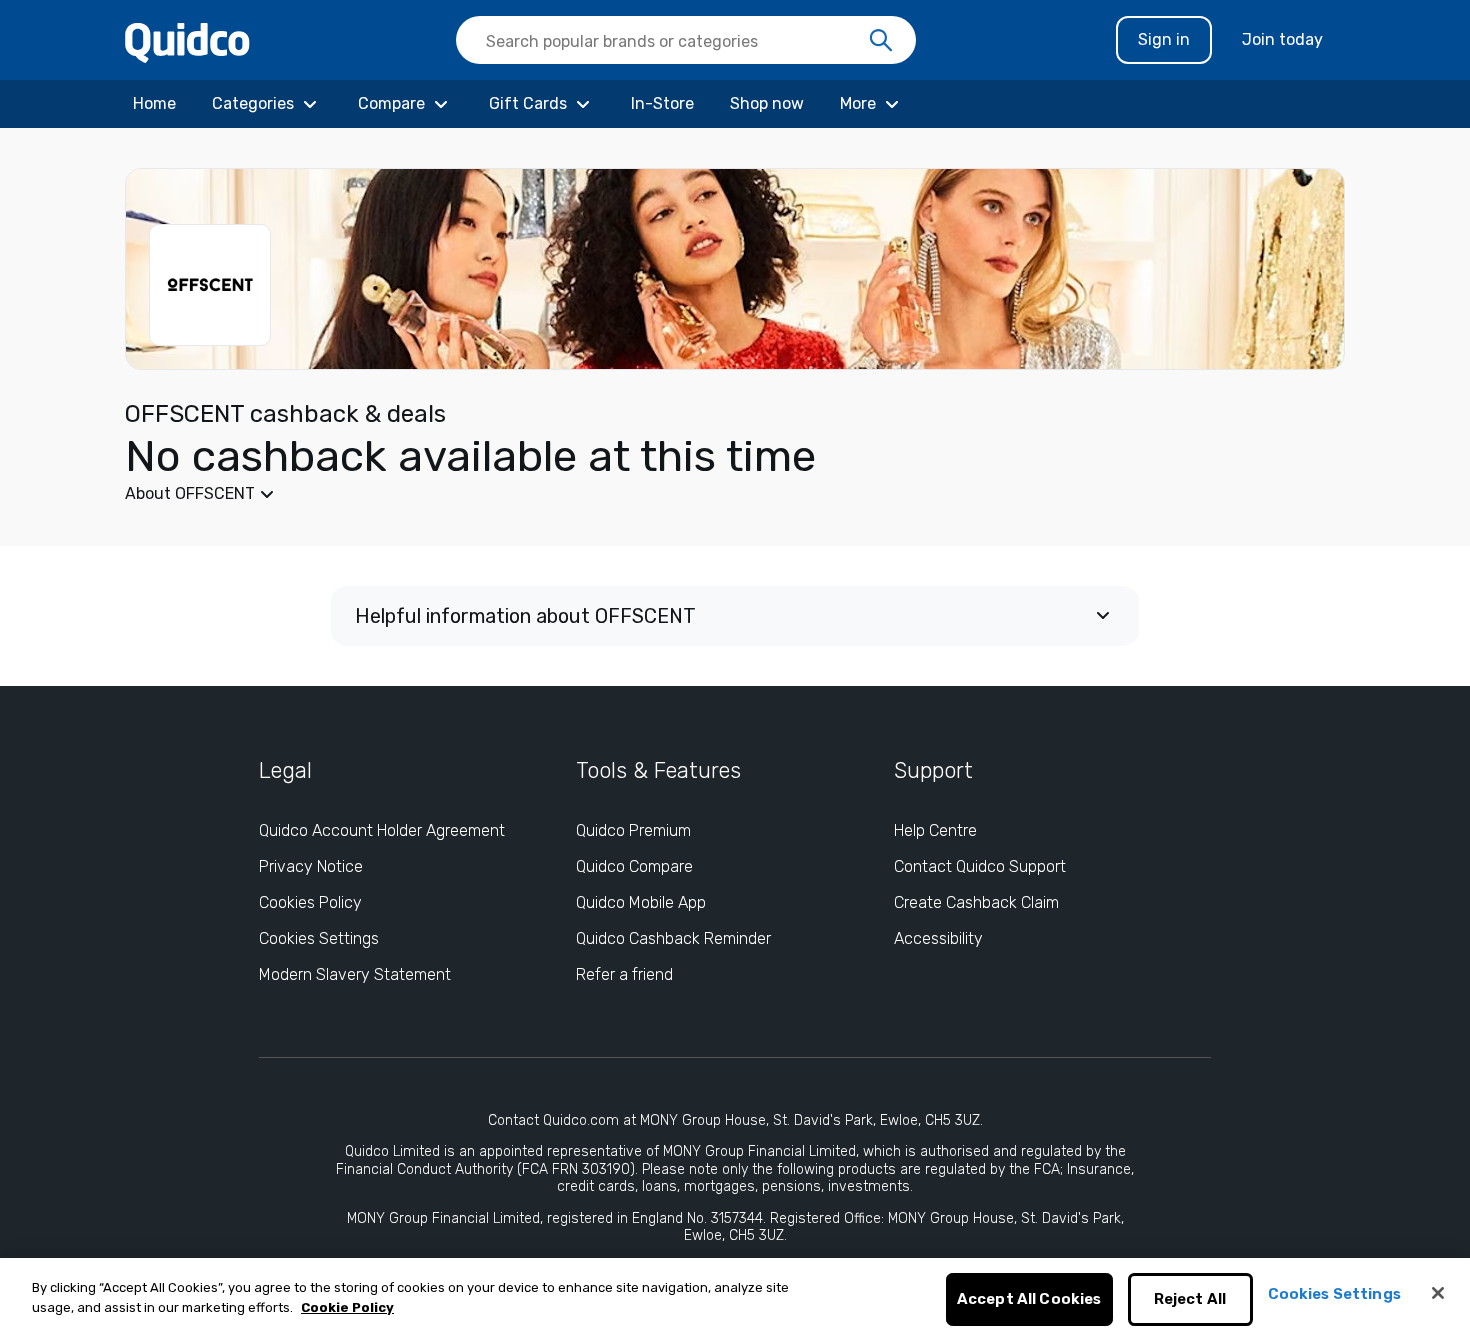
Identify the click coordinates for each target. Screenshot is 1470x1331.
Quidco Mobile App (641, 902)
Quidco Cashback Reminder (673, 938)
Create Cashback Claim (976, 902)
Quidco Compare (634, 866)
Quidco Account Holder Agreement (382, 830)
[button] (585, 494)
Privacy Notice (311, 866)
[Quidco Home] (187, 41)
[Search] (881, 41)
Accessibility (938, 938)
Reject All (1190, 1300)
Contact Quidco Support (980, 866)
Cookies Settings (319, 938)
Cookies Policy (310, 902)
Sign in (1164, 39)
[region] (735, 1294)
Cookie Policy (347, 1307)
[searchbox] (686, 40)
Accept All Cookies (1029, 1300)
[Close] (1438, 1293)
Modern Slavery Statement (355, 974)
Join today (1282, 39)
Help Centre (935, 830)
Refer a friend (624, 974)
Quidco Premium (633, 830)
